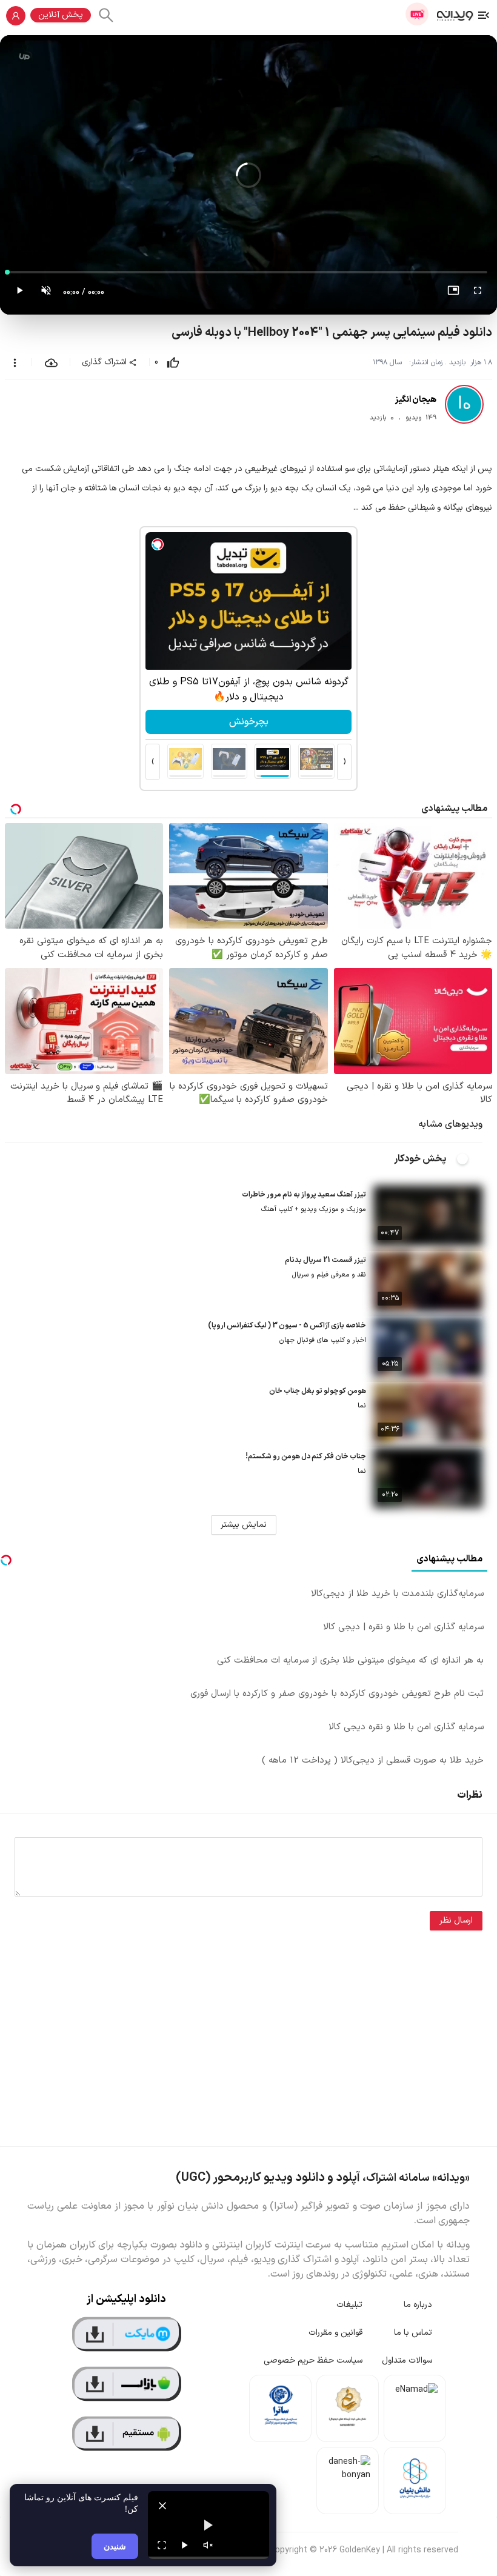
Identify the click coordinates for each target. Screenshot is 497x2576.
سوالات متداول (407, 2361)
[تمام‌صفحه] (478, 293)
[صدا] (208, 2545)
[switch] (469, 1159)
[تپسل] (158, 544)
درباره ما (418, 2305)
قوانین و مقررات (335, 2333)
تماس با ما (413, 2333)
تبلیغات (349, 2305)
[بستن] (162, 2506)
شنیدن (115, 2546)
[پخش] (185, 2545)
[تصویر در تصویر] (453, 293)
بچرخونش (249, 722)
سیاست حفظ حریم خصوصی (313, 2361)
